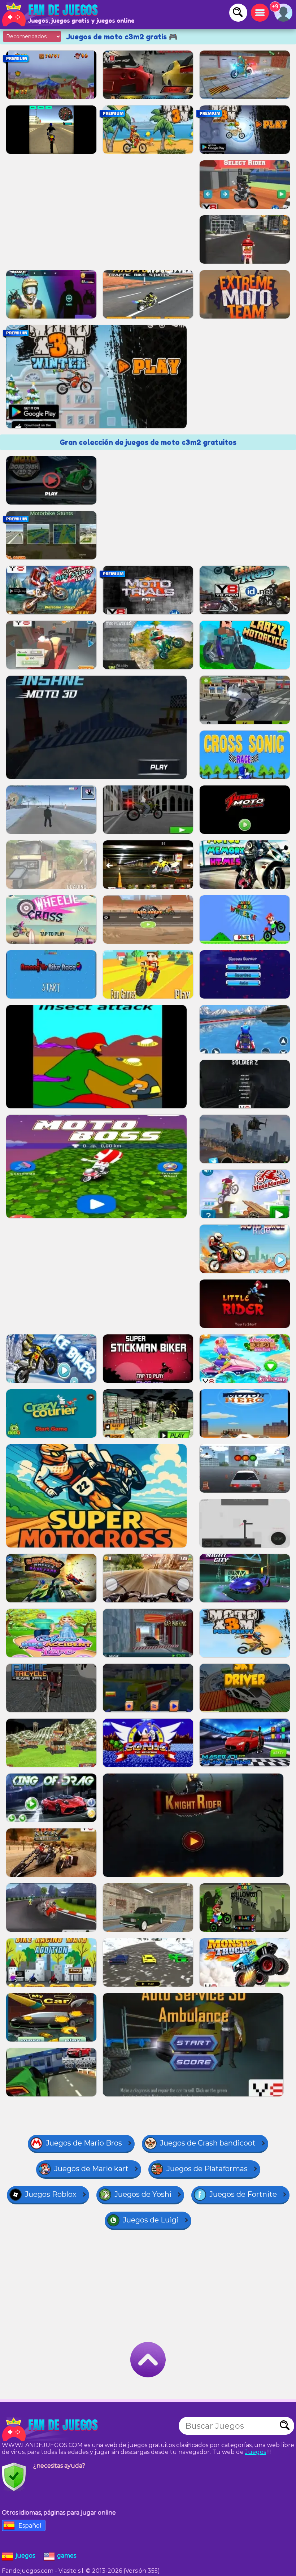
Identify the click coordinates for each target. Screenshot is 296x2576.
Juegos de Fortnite (243, 2194)
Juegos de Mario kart (91, 2169)
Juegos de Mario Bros (84, 2143)
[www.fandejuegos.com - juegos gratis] (51, 2429)
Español (30, 2526)
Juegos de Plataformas (207, 2169)
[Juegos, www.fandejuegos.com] (51, 14)
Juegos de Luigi (151, 2220)
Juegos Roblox (51, 2194)
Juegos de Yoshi (143, 2194)
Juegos (256, 2452)
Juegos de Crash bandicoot (208, 2143)
